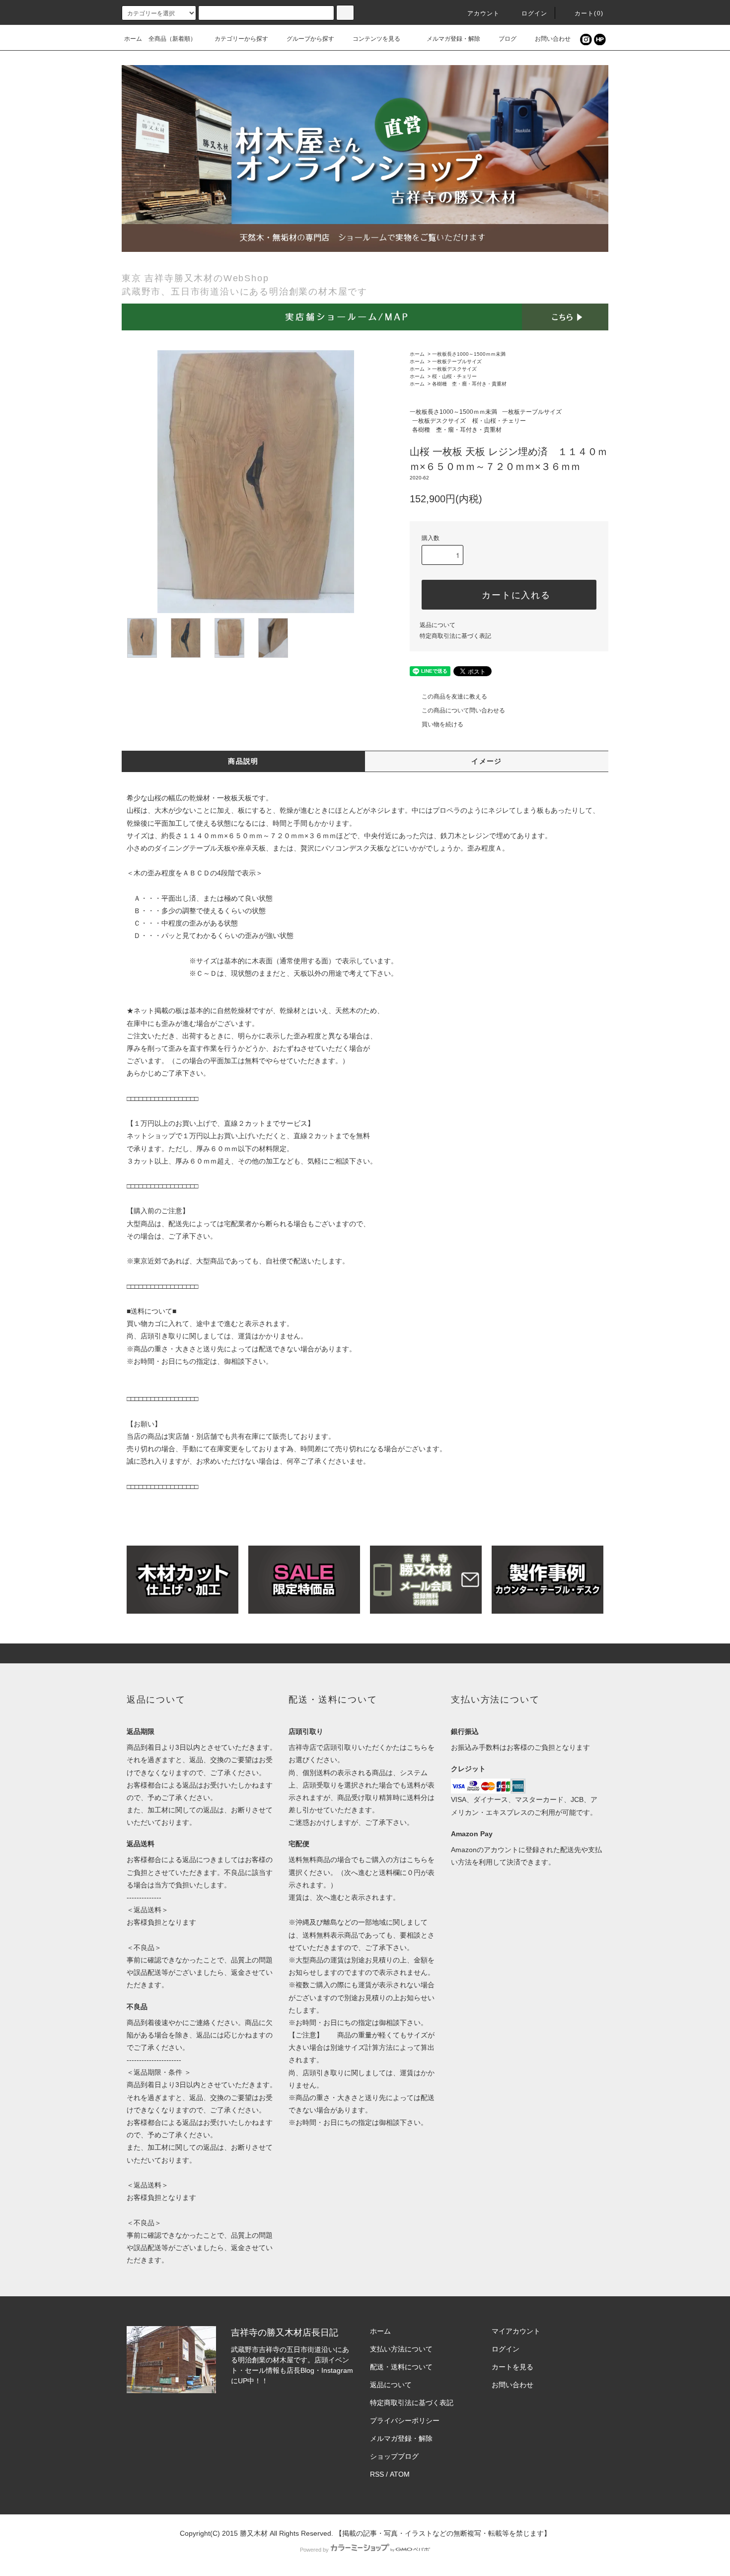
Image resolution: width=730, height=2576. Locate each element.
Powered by (314, 2550)
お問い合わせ (553, 39)
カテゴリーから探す (241, 39)
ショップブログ (394, 2456)
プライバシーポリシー (405, 2420)
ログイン (535, 13)
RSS (377, 2474)
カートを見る (512, 2367)
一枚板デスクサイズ (454, 369)
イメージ (487, 761)
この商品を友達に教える (454, 697)
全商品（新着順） (172, 39)
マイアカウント (516, 2331)
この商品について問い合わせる (463, 710)
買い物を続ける (442, 724)
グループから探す (310, 39)
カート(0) (589, 13)
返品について (438, 625)
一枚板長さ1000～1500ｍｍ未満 (469, 354)
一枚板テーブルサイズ (457, 361)
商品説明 (243, 761)
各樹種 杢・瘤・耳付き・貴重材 (469, 384)
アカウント (484, 13)
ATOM (400, 2474)
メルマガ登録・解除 (453, 39)
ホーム (133, 39)
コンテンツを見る (376, 39)
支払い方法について (401, 2349)
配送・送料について (401, 2367)
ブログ (508, 39)
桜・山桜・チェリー (454, 376)
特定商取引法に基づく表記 (455, 636)
